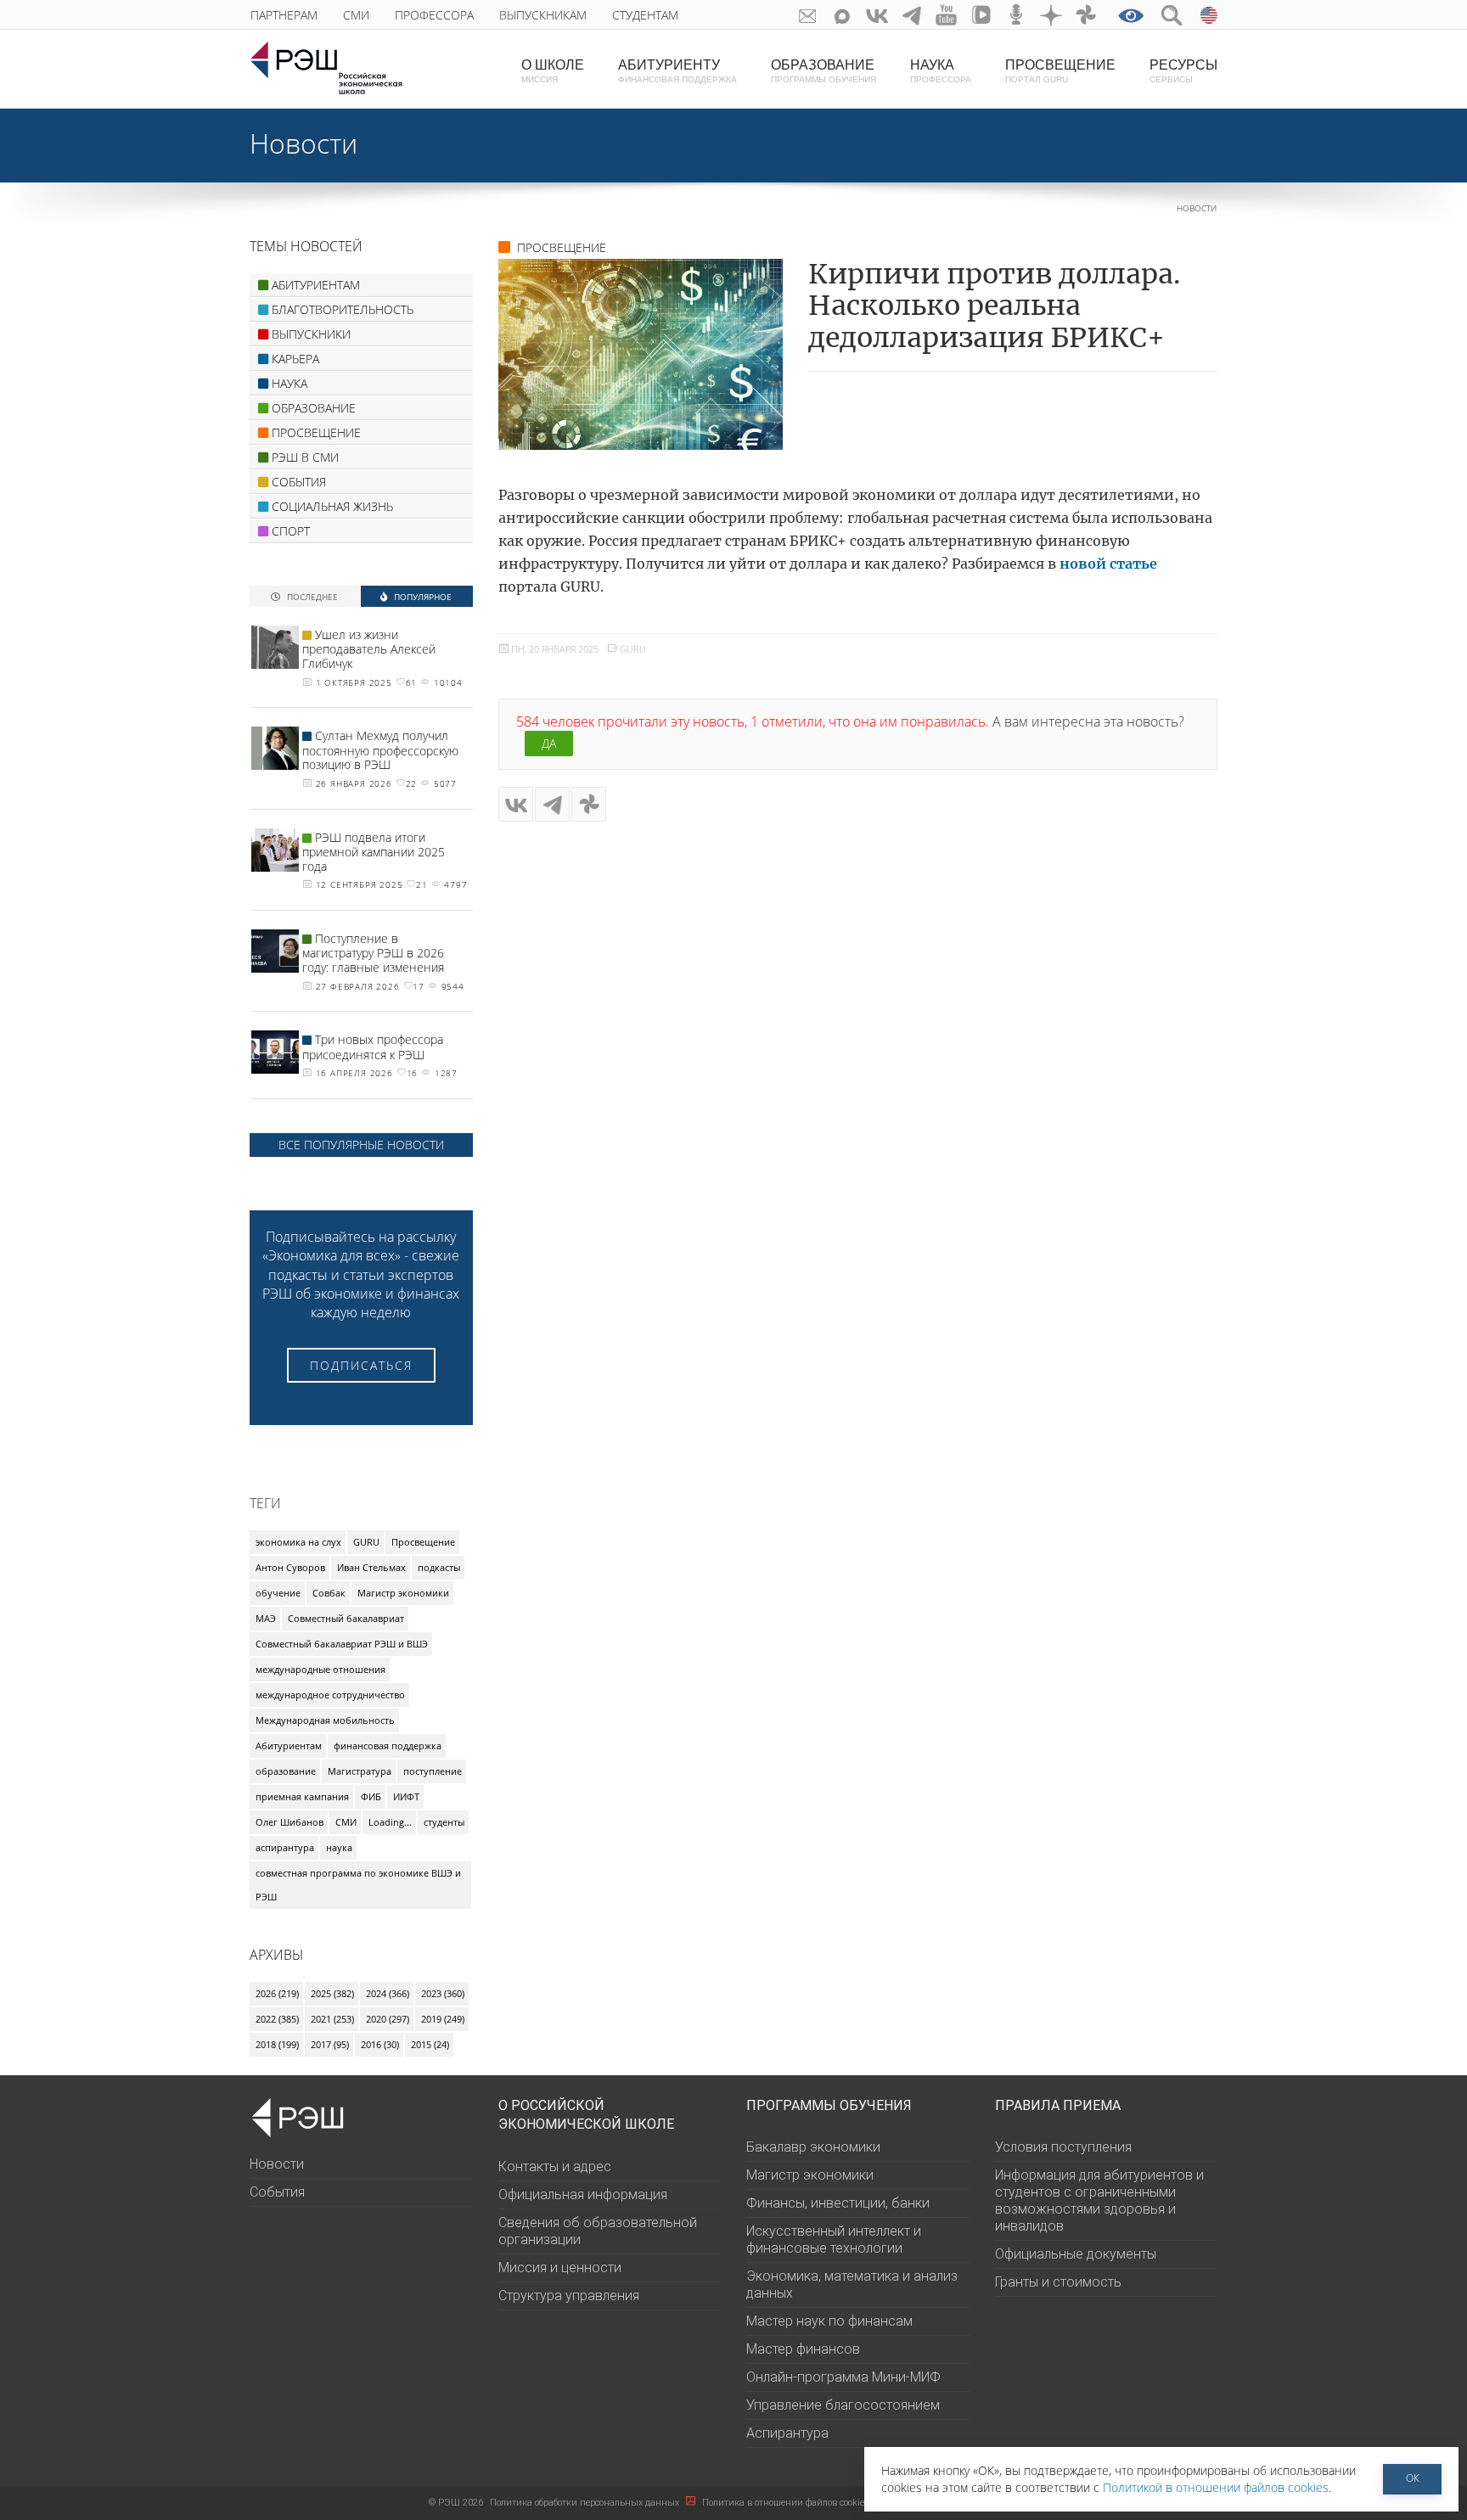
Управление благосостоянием (843, 2405)
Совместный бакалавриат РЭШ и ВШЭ (342, 1644)
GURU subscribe (808, 15)
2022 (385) (277, 2019)
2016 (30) (380, 2044)
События (277, 2192)
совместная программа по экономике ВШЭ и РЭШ (358, 1885)
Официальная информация (583, 2194)
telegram (912, 15)
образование (286, 1771)
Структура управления (569, 2296)
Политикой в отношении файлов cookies (1216, 2487)
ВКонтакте (877, 15)
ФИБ (371, 1796)
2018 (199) (277, 2044)
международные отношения (320, 1669)
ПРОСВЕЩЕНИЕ (562, 247)
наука (339, 1847)
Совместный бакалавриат (346, 1618)
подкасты (439, 1567)
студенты (444, 1822)
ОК (1413, 2478)
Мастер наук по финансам (829, 2321)
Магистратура (360, 1771)
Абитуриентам (289, 1745)
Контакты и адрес (555, 2166)
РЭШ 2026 (456, 2503)
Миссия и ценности (560, 2267)
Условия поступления (1063, 2147)
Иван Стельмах (371, 1567)
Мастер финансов (803, 2349)
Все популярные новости (361, 1145)
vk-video (982, 15)
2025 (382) (332, 1993)
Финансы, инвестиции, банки (838, 2203)
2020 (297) (388, 2019)
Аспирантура (787, 2433)
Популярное (422, 596)
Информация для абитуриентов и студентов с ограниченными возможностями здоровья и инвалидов (1099, 2200)
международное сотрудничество (330, 1695)
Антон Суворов (290, 1567)
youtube (947, 15)
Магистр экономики (403, 1593)
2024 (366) (388, 1993)
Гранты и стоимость (1058, 2282)
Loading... (390, 1822)
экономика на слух (298, 1542)
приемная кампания (302, 1796)
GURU (633, 649)
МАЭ (266, 1618)
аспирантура (285, 1847)
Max (843, 15)
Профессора (434, 15)
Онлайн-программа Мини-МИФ (843, 2377)
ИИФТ (406, 1796)
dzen (1051, 15)
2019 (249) (443, 2019)
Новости (304, 143)
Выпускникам (543, 15)
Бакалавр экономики (813, 2147)
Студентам (645, 15)
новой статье (1108, 564)
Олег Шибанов (289, 1822)
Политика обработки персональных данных (586, 2503)
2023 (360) (443, 1993)
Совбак (329, 1593)
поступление (433, 1771)
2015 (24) (430, 2044)
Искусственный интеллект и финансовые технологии (834, 2239)
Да (549, 743)
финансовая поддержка (388, 1745)
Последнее (311, 596)
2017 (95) (330, 2044)
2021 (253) (332, 2019)
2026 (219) (277, 1993)
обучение (278, 1593)
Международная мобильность (325, 1720)
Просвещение (423, 1542)
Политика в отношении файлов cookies (787, 2503)
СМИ (356, 15)
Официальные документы (1076, 2254)
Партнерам (284, 15)
